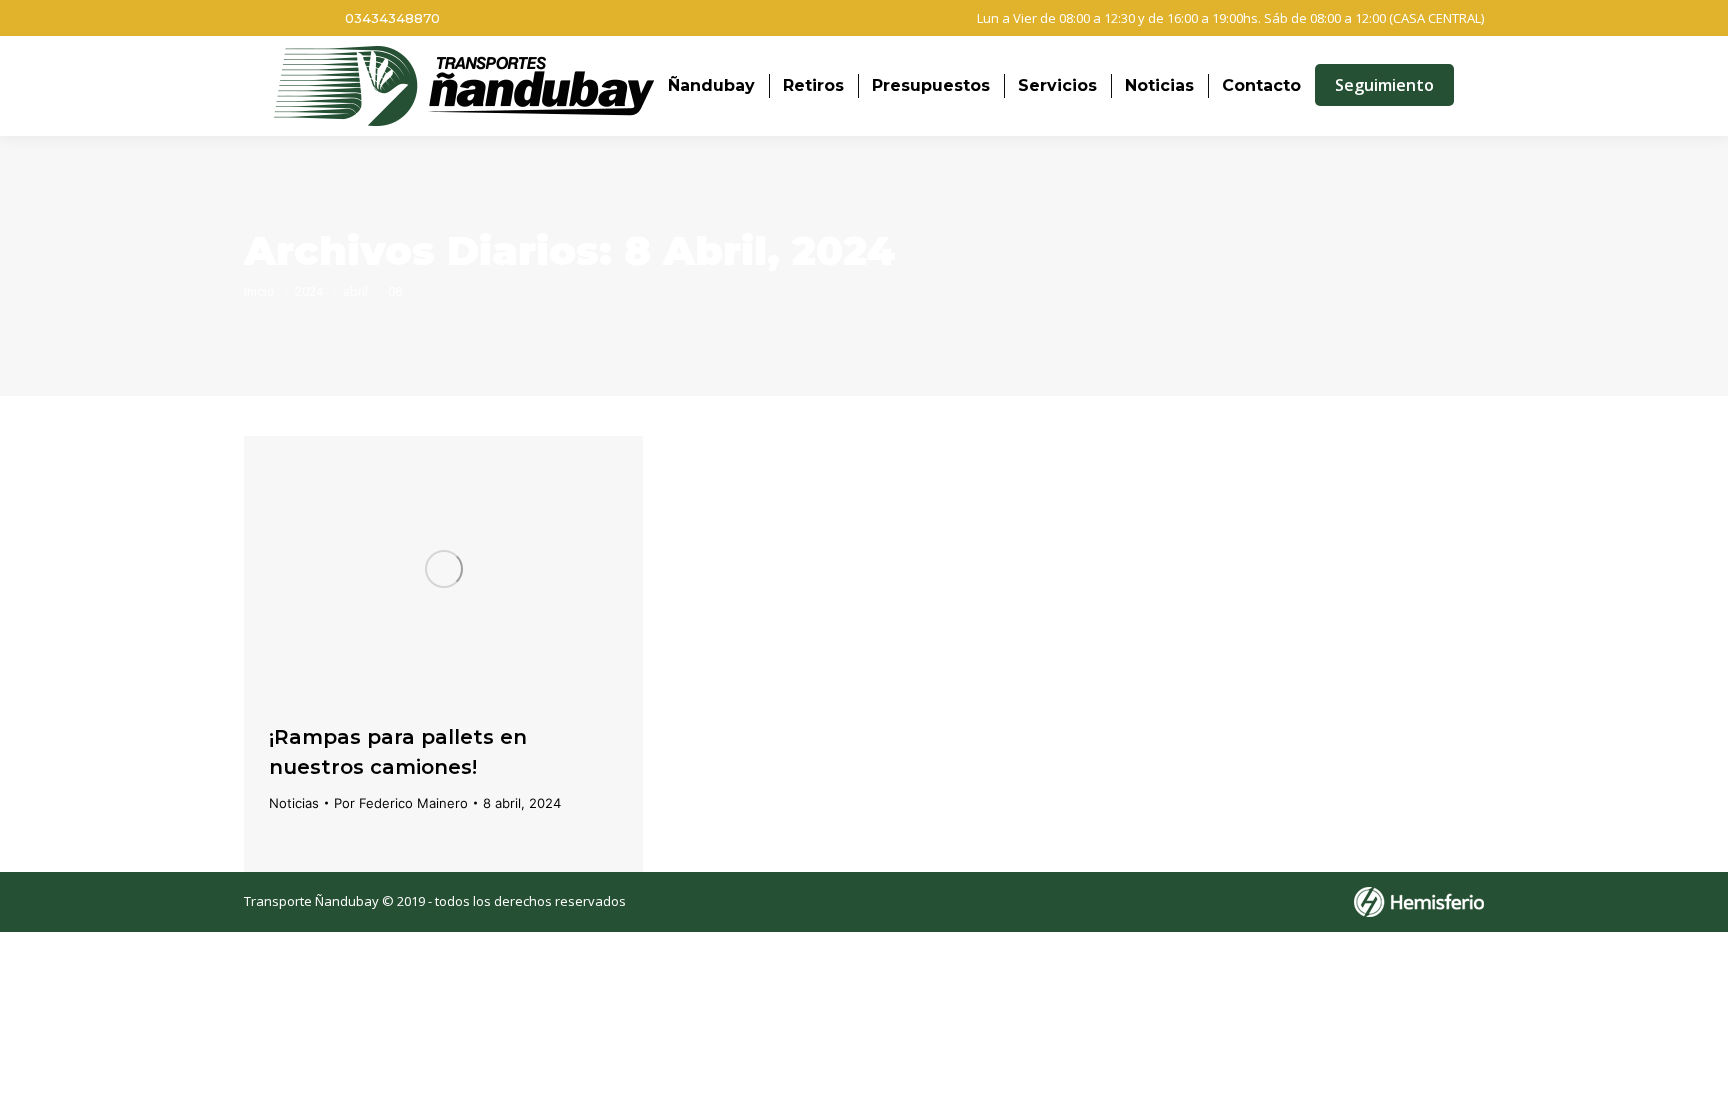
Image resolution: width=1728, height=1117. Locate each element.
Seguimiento (1384, 85)
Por (401, 803)
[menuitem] (711, 86)
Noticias (294, 803)
